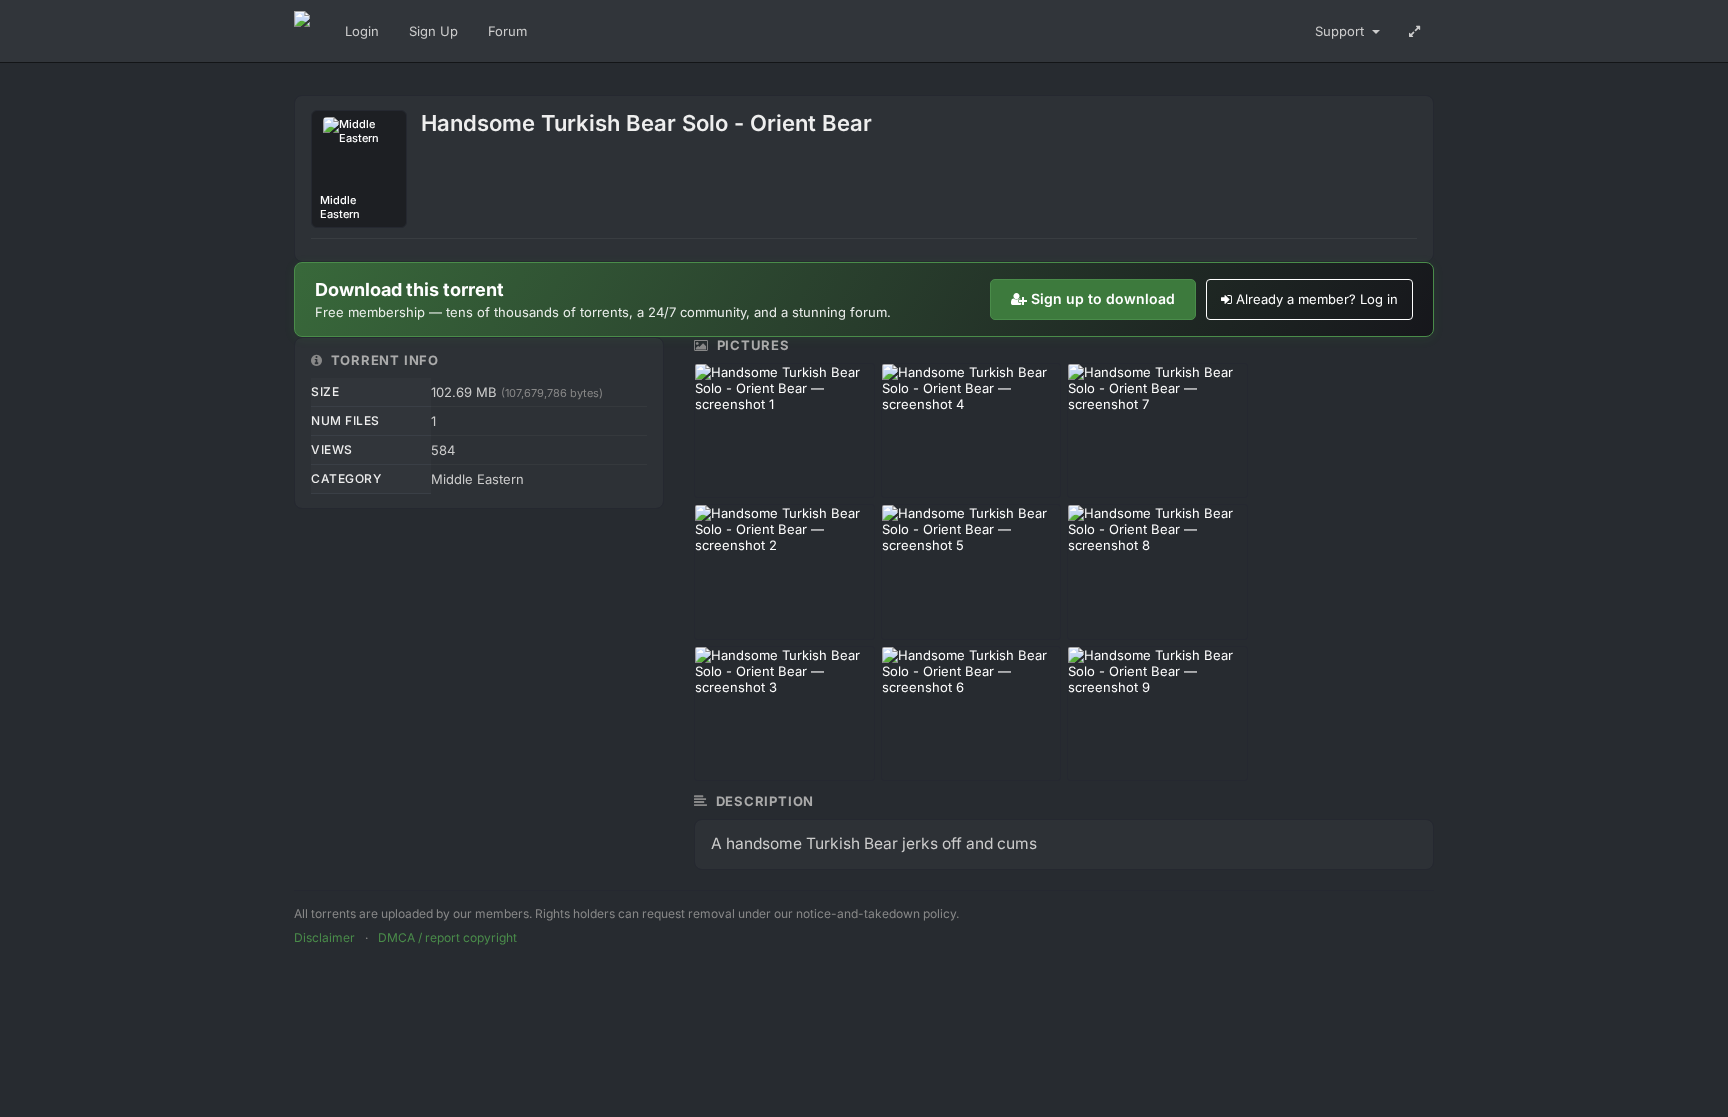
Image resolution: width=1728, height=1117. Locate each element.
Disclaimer (324, 937)
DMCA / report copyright (447, 937)
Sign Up (433, 31)
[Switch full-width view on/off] (1414, 31)
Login (362, 31)
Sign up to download (1103, 298)
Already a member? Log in (1317, 299)
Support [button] (1341, 31)
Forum (507, 31)
